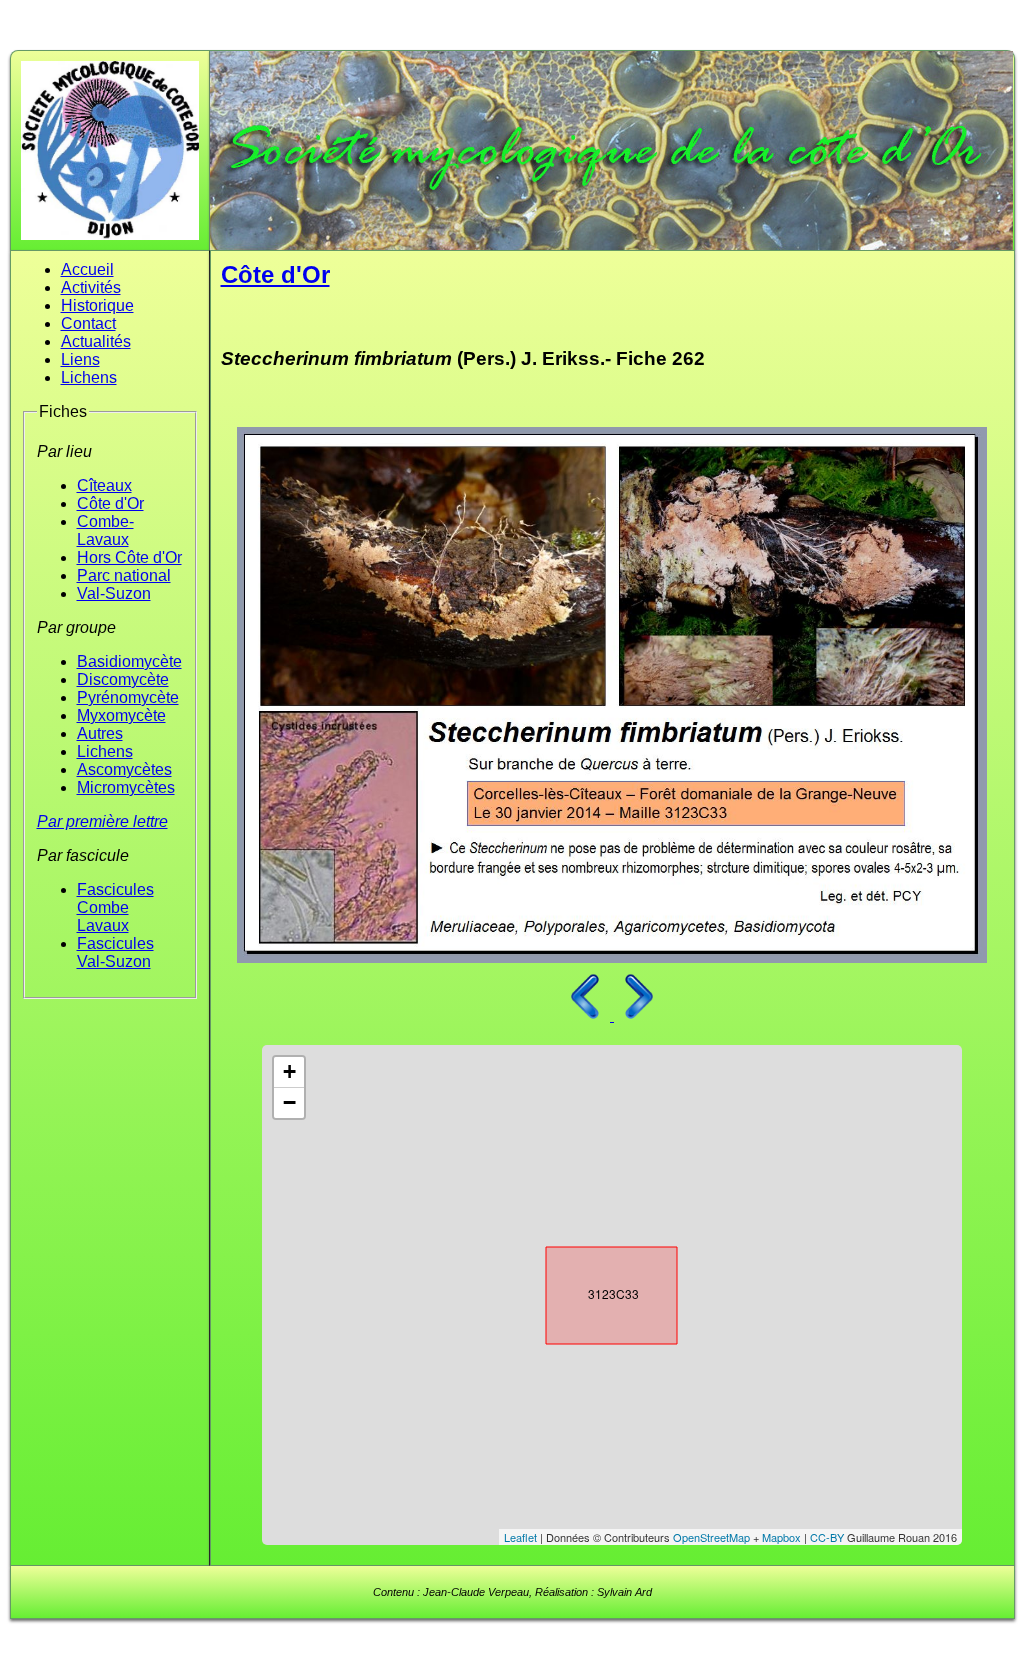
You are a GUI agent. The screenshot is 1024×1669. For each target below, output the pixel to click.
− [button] (289, 1102)
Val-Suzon (114, 593)
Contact (88, 323)
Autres (100, 733)
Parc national (124, 575)
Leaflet (520, 1537)
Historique (97, 305)
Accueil (87, 269)
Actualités (96, 341)
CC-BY (827, 1537)
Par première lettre (102, 821)
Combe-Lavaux (105, 530)
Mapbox (781, 1537)
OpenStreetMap (711, 1537)
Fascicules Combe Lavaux (115, 907)
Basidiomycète (129, 661)
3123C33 (594, 1291)
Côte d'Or (110, 503)
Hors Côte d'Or (129, 557)
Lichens (89, 377)
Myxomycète (121, 715)
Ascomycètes (124, 769)
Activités (91, 287)
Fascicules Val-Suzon (115, 952)
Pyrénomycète (128, 697)
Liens (80, 359)
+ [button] (289, 1071)
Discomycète (123, 679)
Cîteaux (104, 485)
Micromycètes (126, 787)
